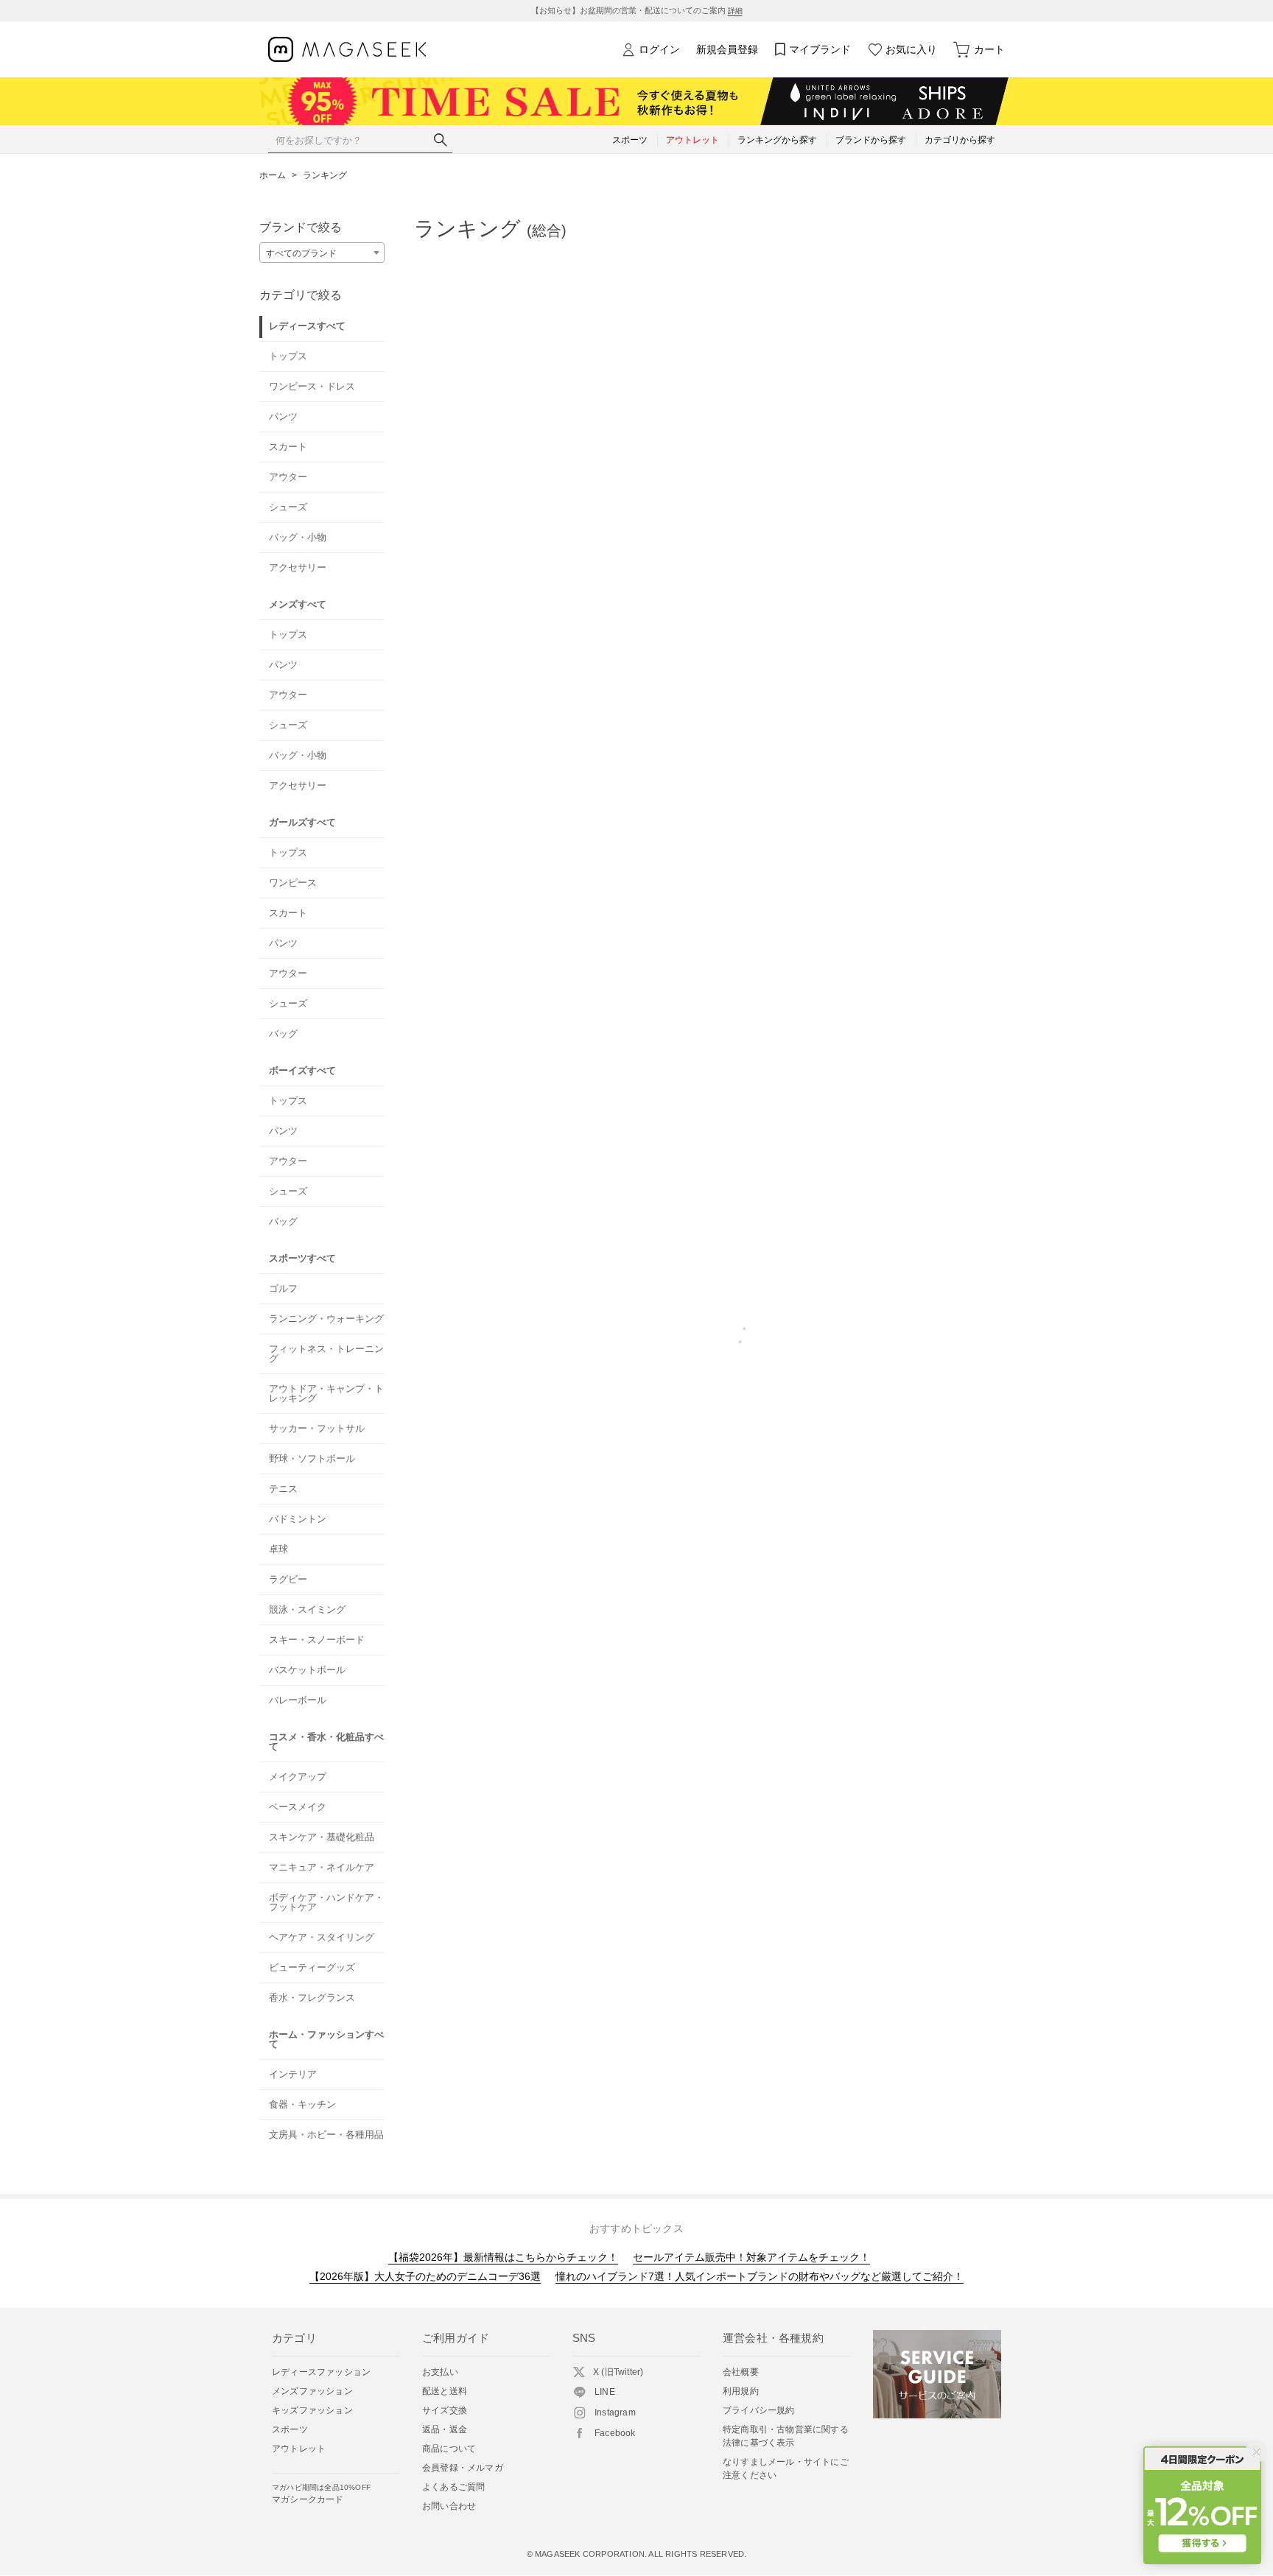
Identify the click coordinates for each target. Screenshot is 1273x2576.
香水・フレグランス (312, 1998)
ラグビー (288, 1579)
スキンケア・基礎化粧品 (322, 1837)
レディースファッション (321, 2372)
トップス (288, 356)
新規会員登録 (727, 49)
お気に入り (911, 49)
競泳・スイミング (307, 1609)
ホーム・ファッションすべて (326, 2039)
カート (989, 49)
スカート (288, 447)
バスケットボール (307, 1670)
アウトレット (299, 2449)
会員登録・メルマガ (463, 2468)
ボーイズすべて (302, 1070)
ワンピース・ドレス (312, 386)
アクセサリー (298, 567)
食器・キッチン (302, 2104)
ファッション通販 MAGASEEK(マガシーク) (347, 50)
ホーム (273, 175)
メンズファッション (312, 2391)
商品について (449, 2449)
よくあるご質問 (453, 2487)
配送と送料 (445, 2391)
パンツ (283, 416)
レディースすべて (307, 326)
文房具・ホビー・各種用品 (326, 2135)
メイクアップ (298, 1777)
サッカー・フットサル (317, 1428)
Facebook (615, 2433)
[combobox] (322, 253)
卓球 (278, 1549)
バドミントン (298, 1519)
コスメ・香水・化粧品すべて (326, 1742)
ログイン (659, 49)
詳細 (735, 11)
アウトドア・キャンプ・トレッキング (326, 1393)
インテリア (293, 2074)
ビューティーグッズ (312, 1967)
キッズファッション (312, 2410)
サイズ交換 (445, 2410)
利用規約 (741, 2391)
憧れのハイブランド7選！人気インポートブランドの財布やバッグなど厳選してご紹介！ (760, 2276)
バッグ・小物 (298, 537)
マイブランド (820, 49)
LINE (605, 2392)
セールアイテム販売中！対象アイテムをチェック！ (751, 2257)
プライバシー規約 (759, 2410)
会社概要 (741, 2372)
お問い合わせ (449, 2506)
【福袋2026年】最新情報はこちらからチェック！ (503, 2257)
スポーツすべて (302, 1258)
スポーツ (290, 2429)
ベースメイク (298, 1807)
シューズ (288, 507)
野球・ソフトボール (312, 1458)
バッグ (283, 1034)
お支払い (440, 2372)
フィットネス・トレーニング (326, 1354)
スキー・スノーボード (317, 1640)
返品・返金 (445, 2429)
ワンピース (293, 883)
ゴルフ (283, 1288)
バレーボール (298, 1700)
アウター (288, 477)
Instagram (615, 2413)
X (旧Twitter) (618, 2372)
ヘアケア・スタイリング (322, 1937)
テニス (283, 1489)
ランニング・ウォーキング (326, 1319)
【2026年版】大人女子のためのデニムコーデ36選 (425, 2276)
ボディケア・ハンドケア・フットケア (326, 1902)
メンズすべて (298, 604)
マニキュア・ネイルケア (322, 1867)
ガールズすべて (302, 822)
